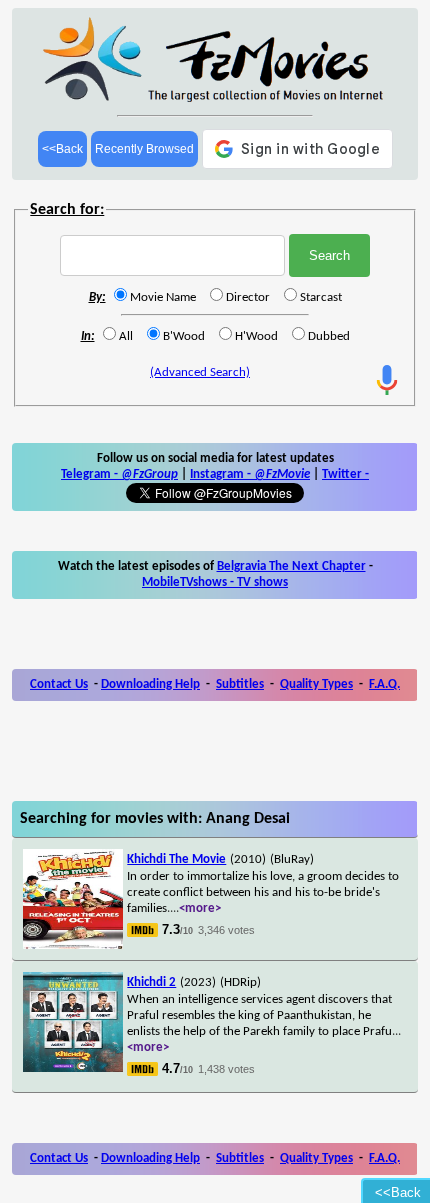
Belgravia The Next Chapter (291, 566)
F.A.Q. (384, 684)
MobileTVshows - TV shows (215, 582)
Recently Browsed (144, 149)
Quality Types (316, 684)
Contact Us (59, 684)
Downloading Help (150, 684)
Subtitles (240, 684)
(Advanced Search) (200, 372)
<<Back (62, 149)
